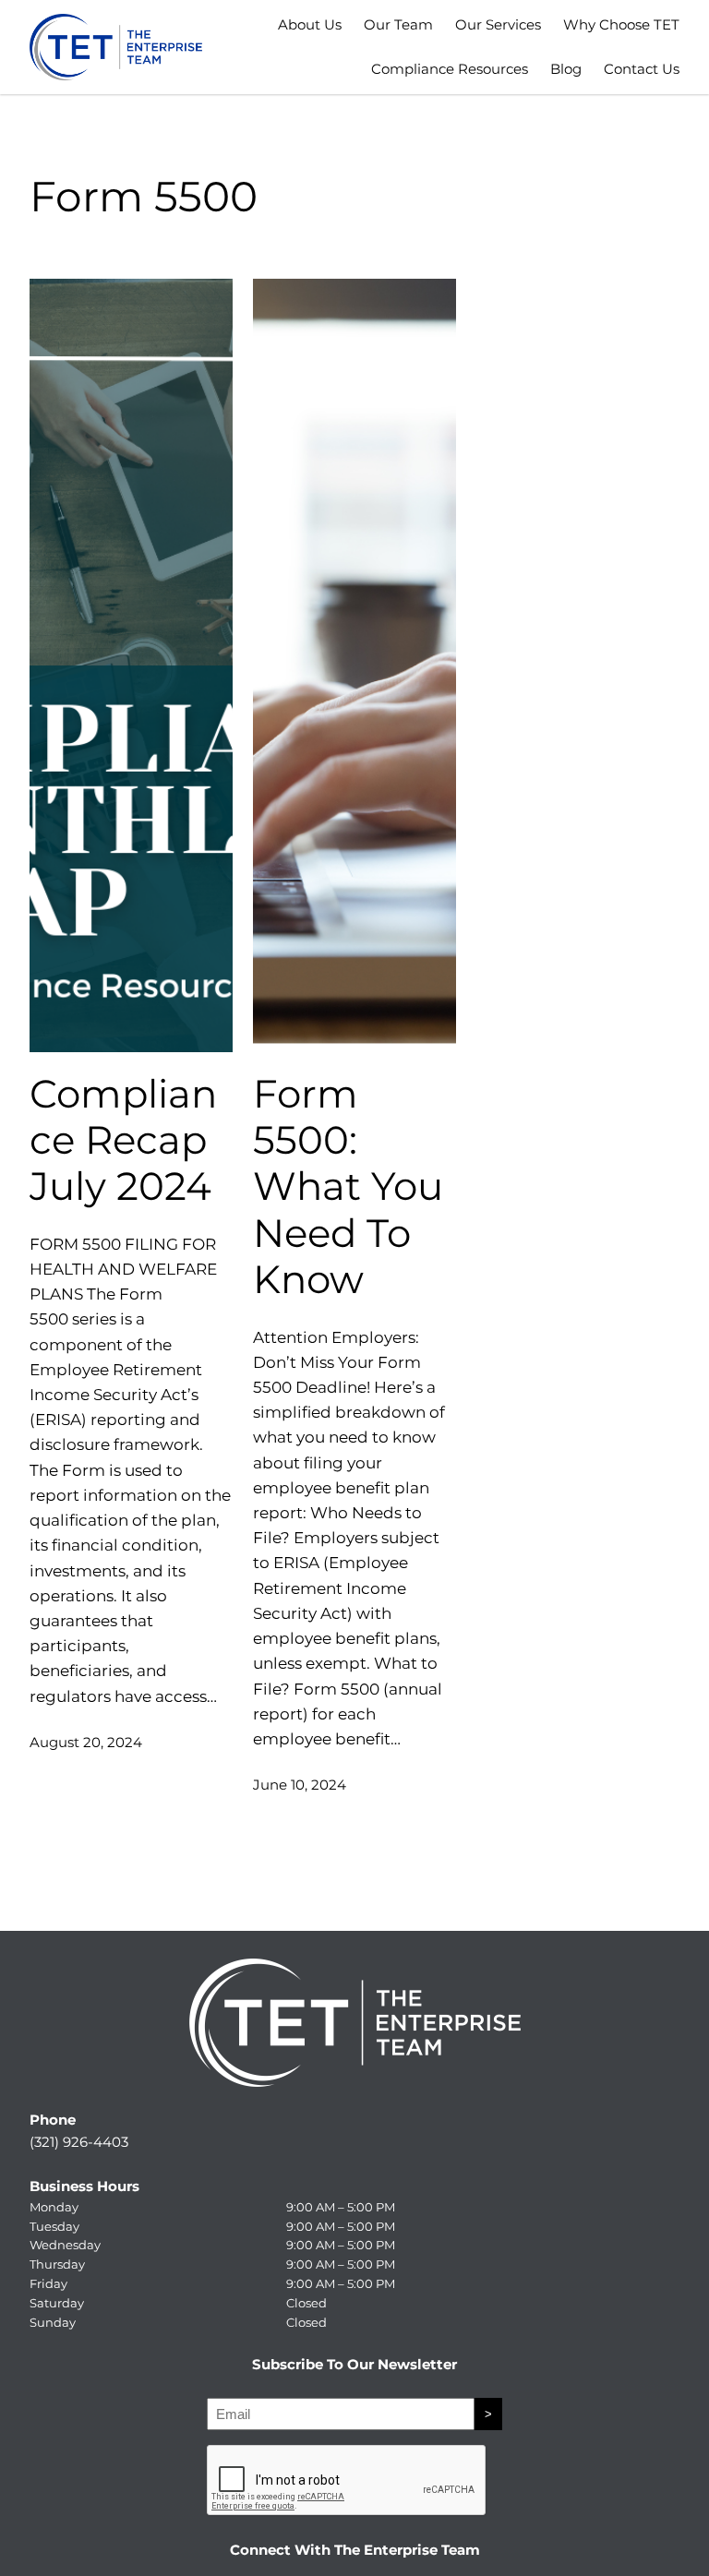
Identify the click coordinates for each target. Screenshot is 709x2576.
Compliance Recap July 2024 (123, 1140)
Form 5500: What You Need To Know (348, 1187)
